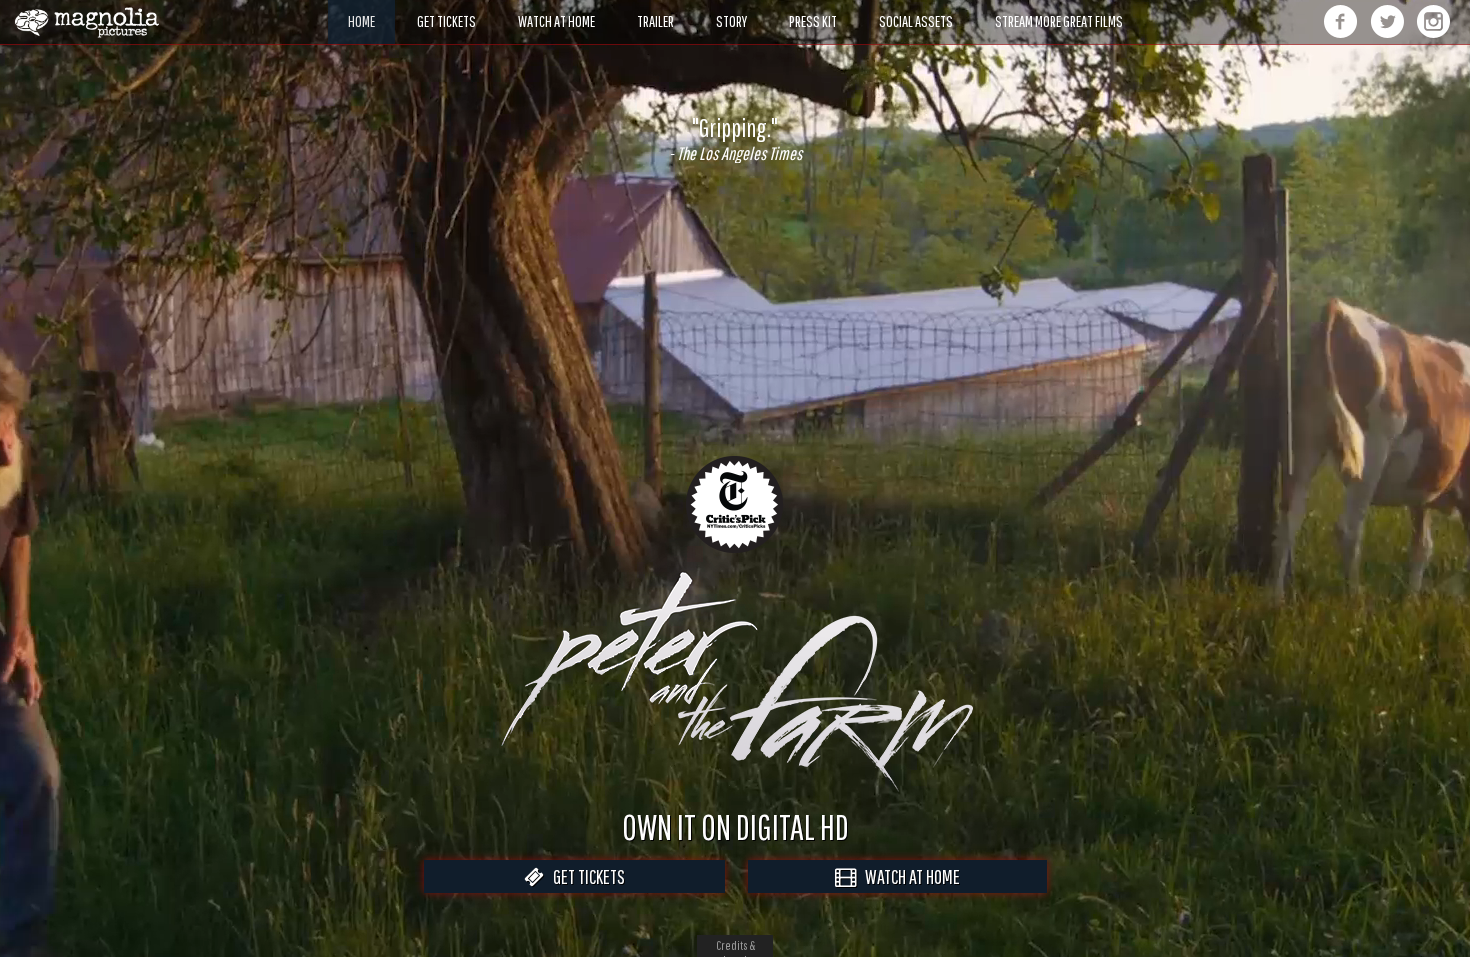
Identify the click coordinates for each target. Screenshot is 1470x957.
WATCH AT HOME (908, 876)
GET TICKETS (584, 876)
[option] (735, 139)
